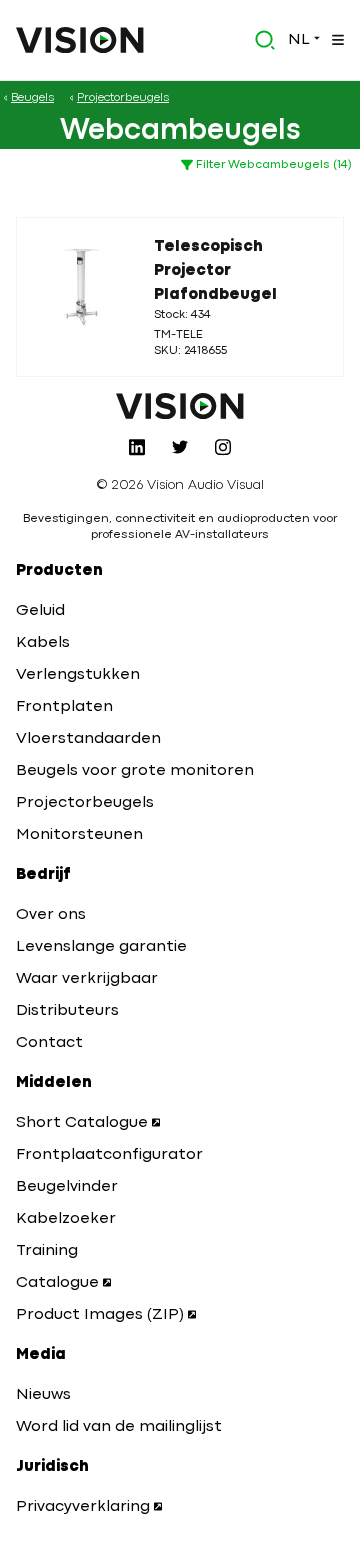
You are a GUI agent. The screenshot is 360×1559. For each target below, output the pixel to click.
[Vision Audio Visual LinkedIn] (137, 447)
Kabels (43, 643)
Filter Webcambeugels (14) (272, 165)
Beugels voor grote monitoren (135, 771)
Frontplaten (64, 707)
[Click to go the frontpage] (80, 40)
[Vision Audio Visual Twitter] (180, 447)
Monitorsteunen (79, 835)
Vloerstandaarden (88, 739)
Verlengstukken (78, 675)
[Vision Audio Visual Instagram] (223, 447)
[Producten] (336, 40)
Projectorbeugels (85, 803)
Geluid (40, 611)
